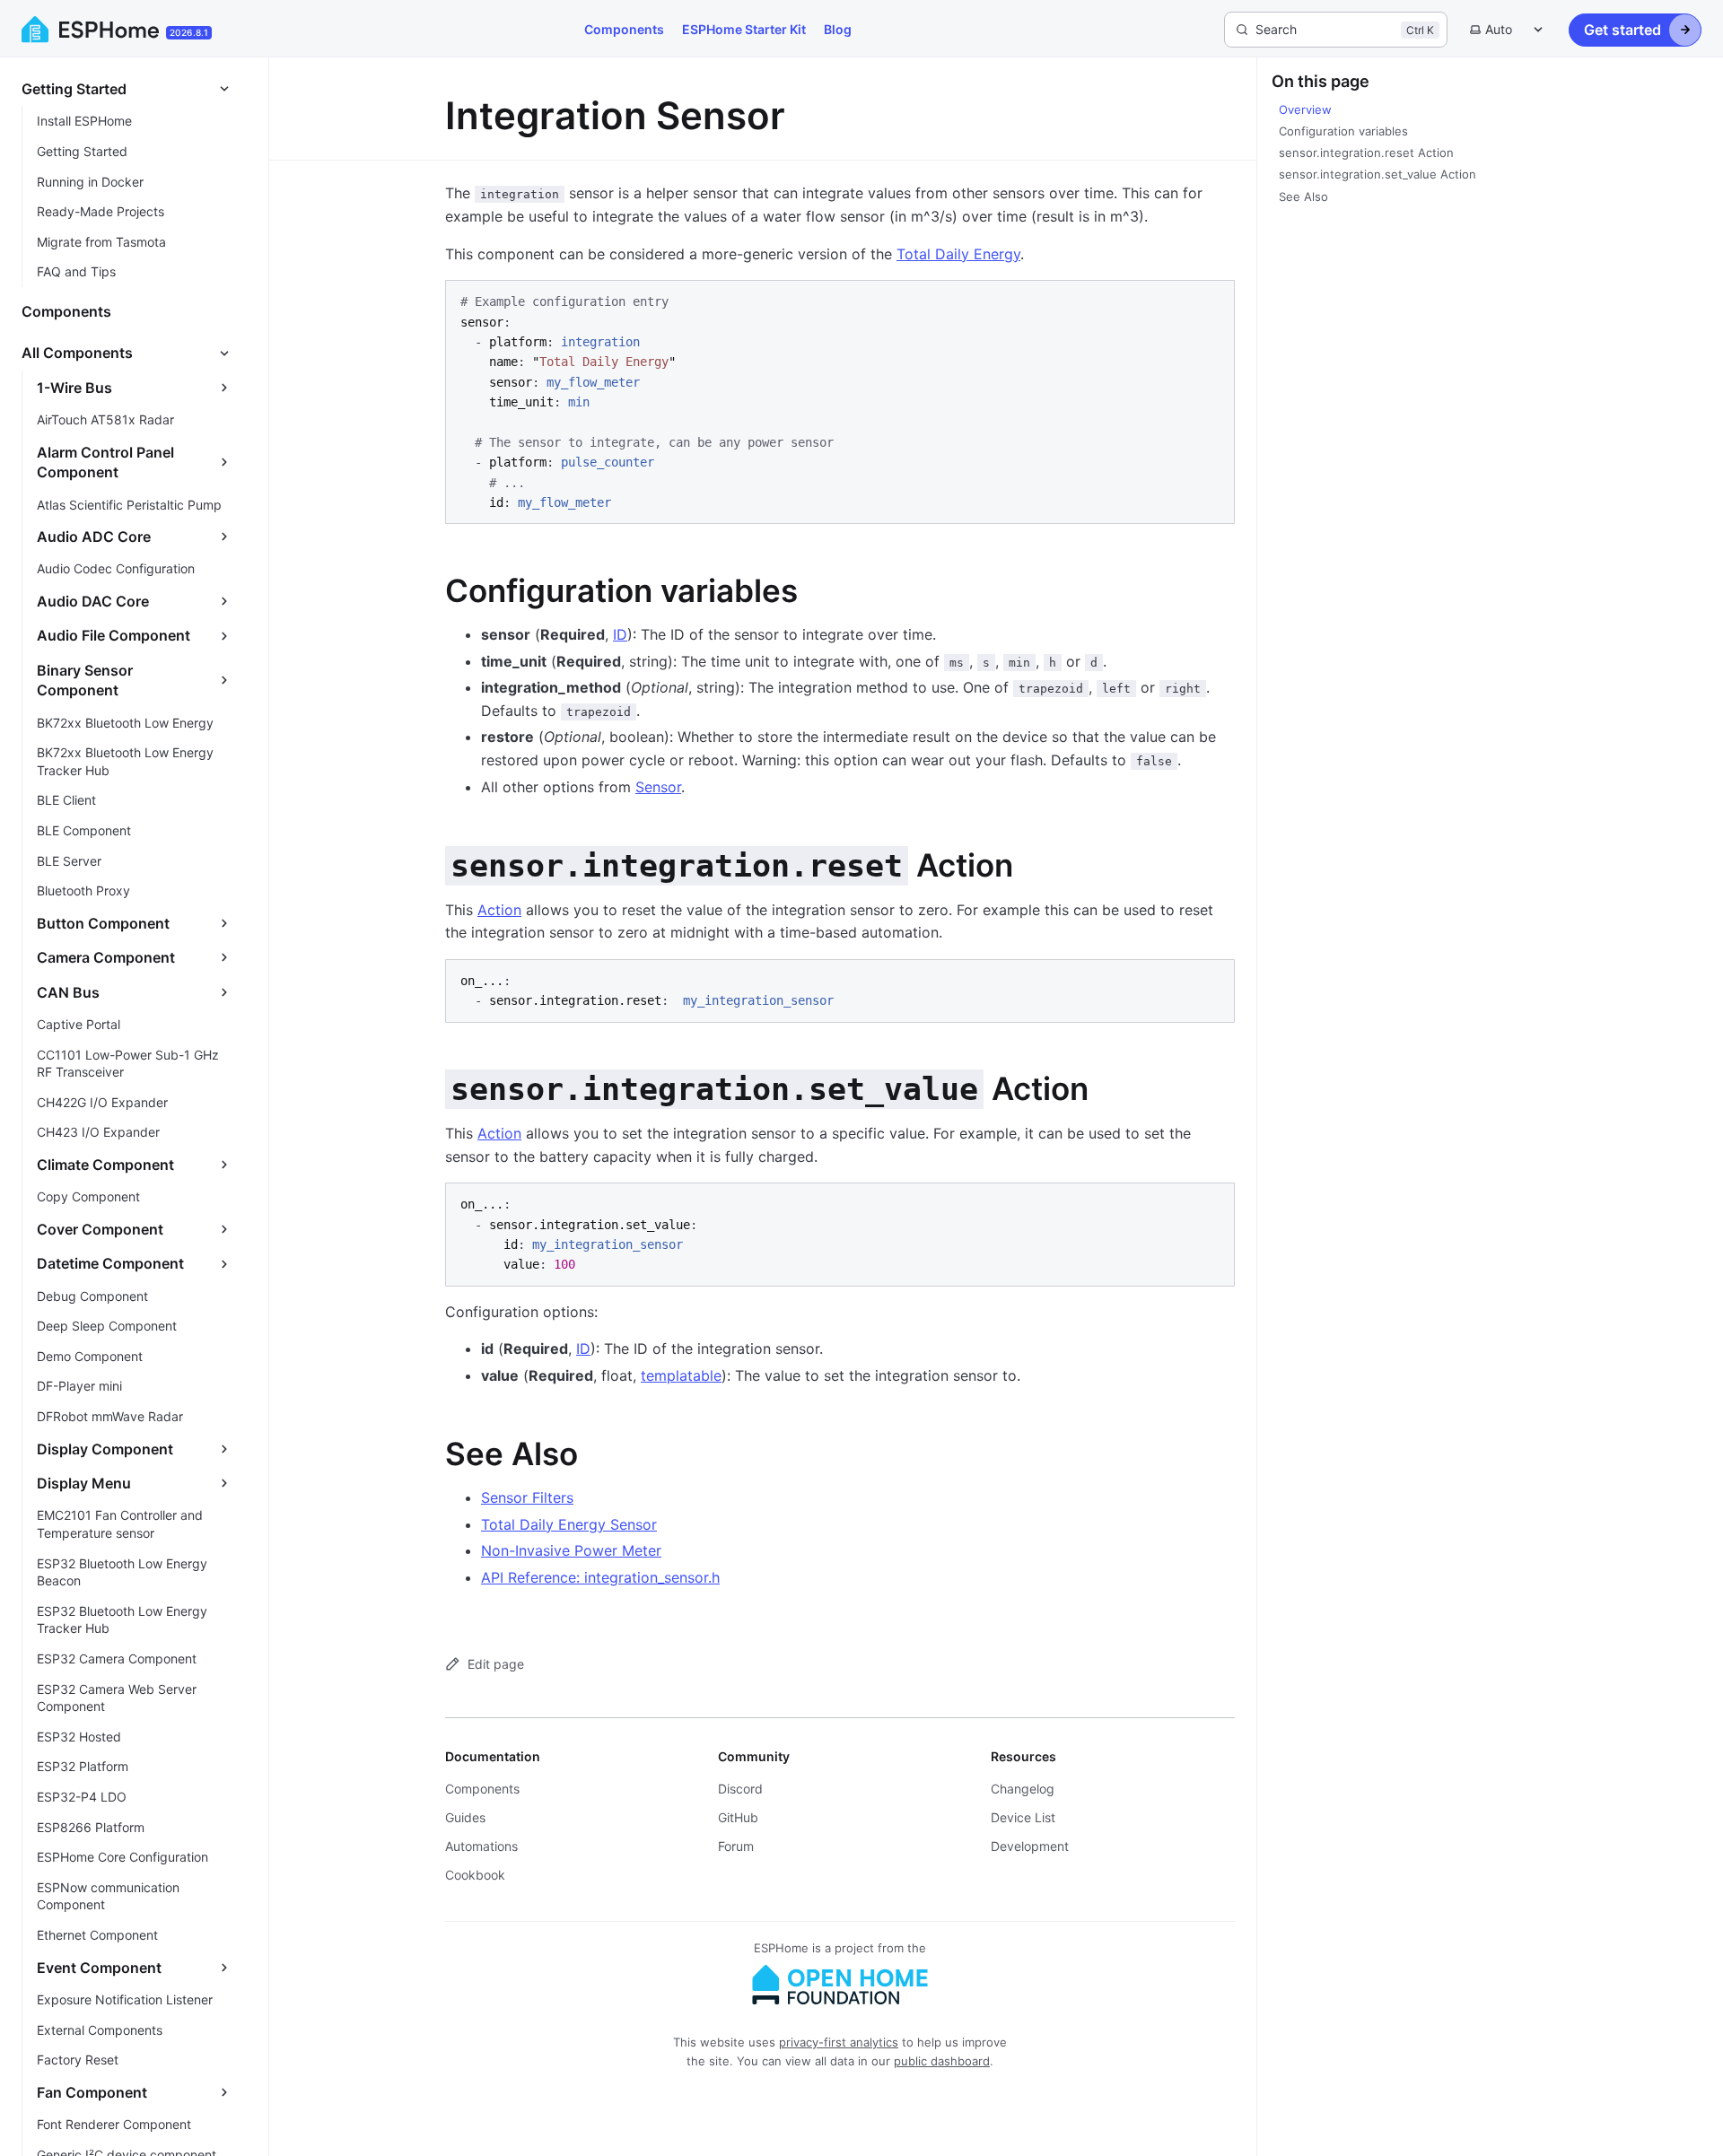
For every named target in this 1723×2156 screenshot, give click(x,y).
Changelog (1023, 1789)
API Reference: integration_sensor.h (600, 1577)
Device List (1023, 1817)
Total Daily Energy (958, 254)
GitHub (738, 1817)
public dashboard (942, 2061)
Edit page (496, 1664)
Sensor (658, 787)
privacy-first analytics (839, 2042)
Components (624, 29)
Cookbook (475, 1875)
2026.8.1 (189, 32)
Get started (1622, 30)
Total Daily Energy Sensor (569, 1524)
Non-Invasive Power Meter (571, 1550)
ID (620, 634)
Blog (838, 29)
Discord (740, 1789)
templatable (681, 1375)
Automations (481, 1846)
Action (499, 910)
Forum (736, 1846)
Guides (465, 1817)
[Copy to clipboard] (1212, 301)
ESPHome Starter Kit (744, 29)
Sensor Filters (527, 1497)
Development (1030, 1846)
